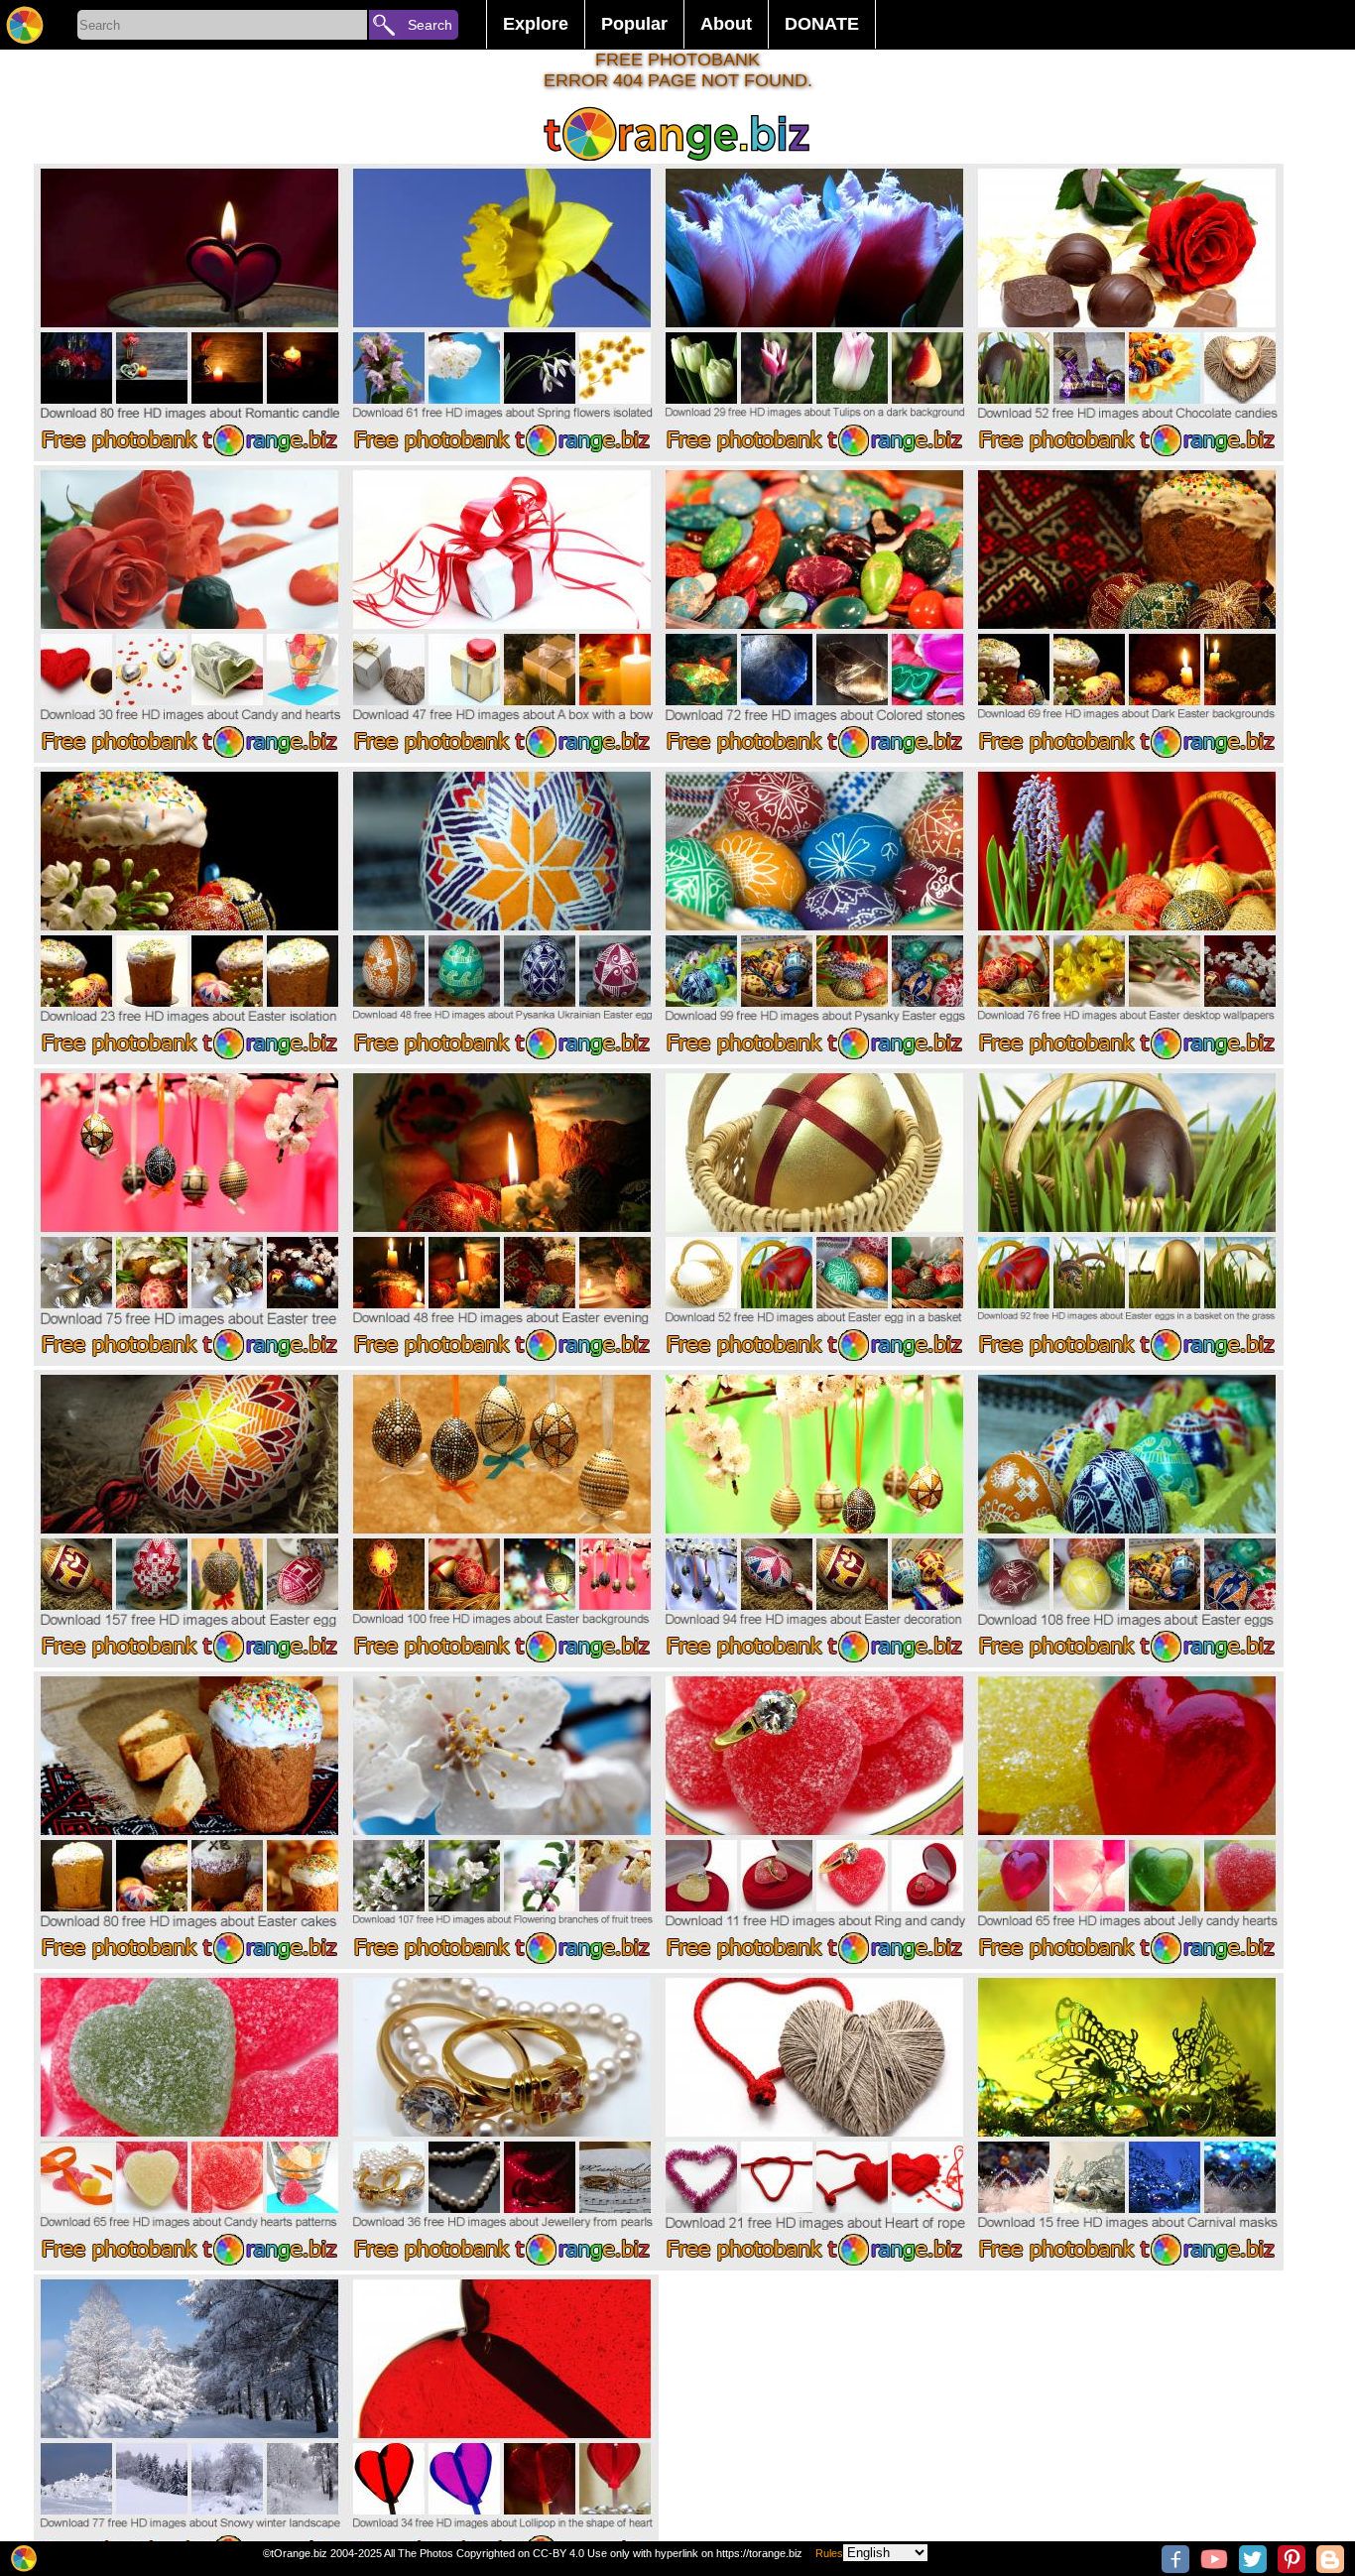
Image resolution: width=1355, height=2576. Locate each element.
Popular (634, 24)
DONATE (822, 24)
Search (430, 25)
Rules (829, 2553)
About (726, 24)
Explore (536, 24)
